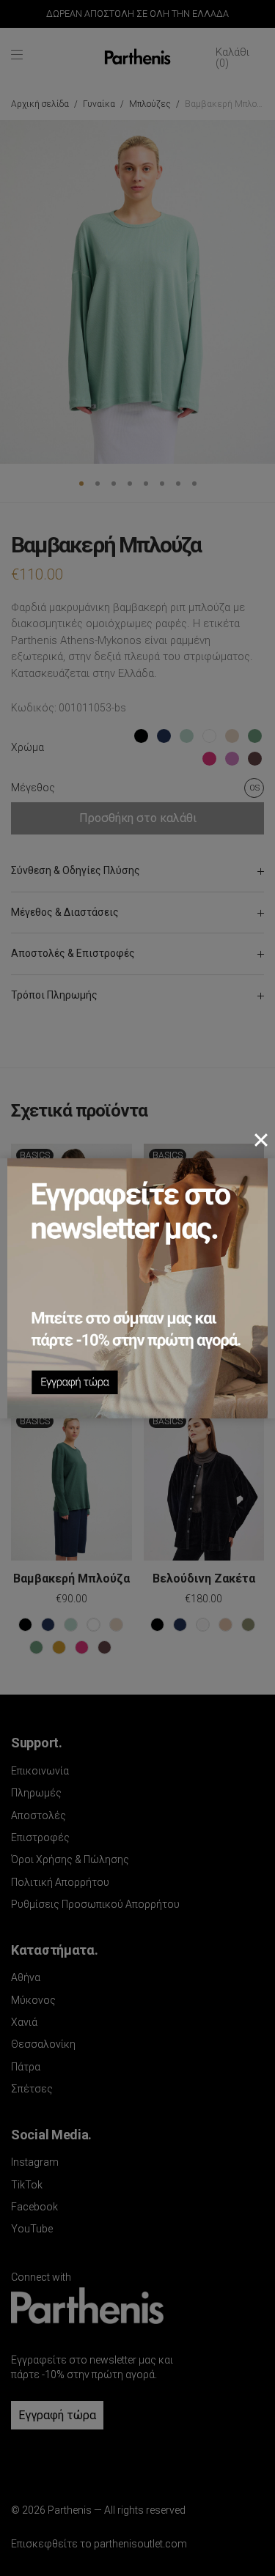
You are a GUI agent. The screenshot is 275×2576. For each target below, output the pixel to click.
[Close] (261, 1140)
